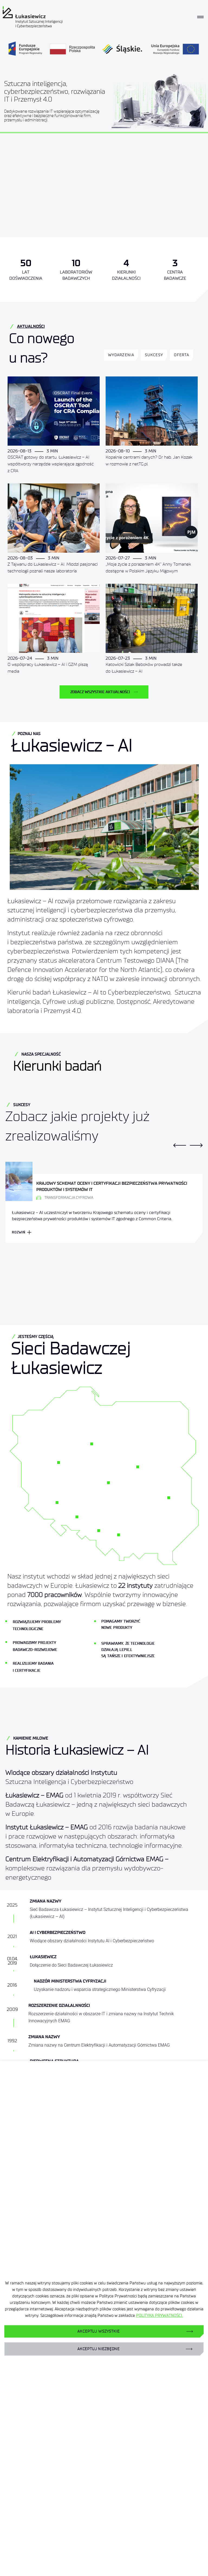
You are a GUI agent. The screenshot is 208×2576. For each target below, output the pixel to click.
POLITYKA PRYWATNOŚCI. (159, 2315)
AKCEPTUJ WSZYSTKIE (98, 2331)
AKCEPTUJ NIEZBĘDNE (99, 2349)
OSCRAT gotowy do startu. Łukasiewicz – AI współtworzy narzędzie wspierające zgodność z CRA (51, 464)
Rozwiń (19, 1232)
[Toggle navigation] (200, 17)
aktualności (31, 326)
